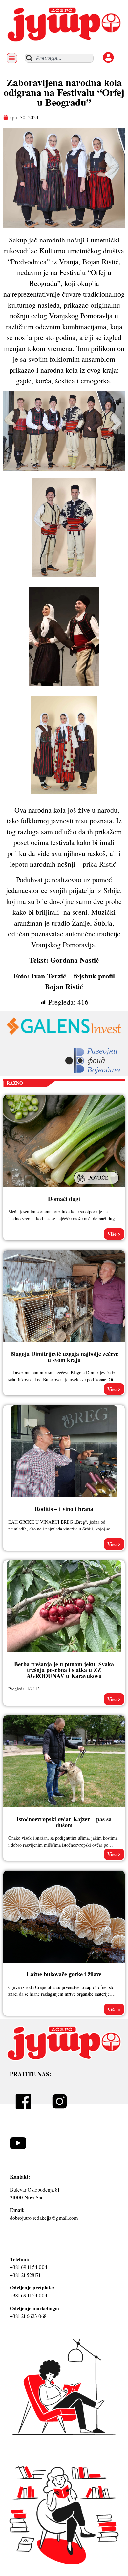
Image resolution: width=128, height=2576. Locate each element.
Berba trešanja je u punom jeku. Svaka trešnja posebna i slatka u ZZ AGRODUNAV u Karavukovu (64, 1670)
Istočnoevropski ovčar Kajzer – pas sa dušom (64, 1822)
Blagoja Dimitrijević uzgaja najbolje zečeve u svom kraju (64, 1357)
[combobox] (59, 58)
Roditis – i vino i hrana (64, 1509)
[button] (12, 58)
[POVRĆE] (97, 1184)
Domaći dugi (64, 1199)
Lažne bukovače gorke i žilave (64, 1974)
